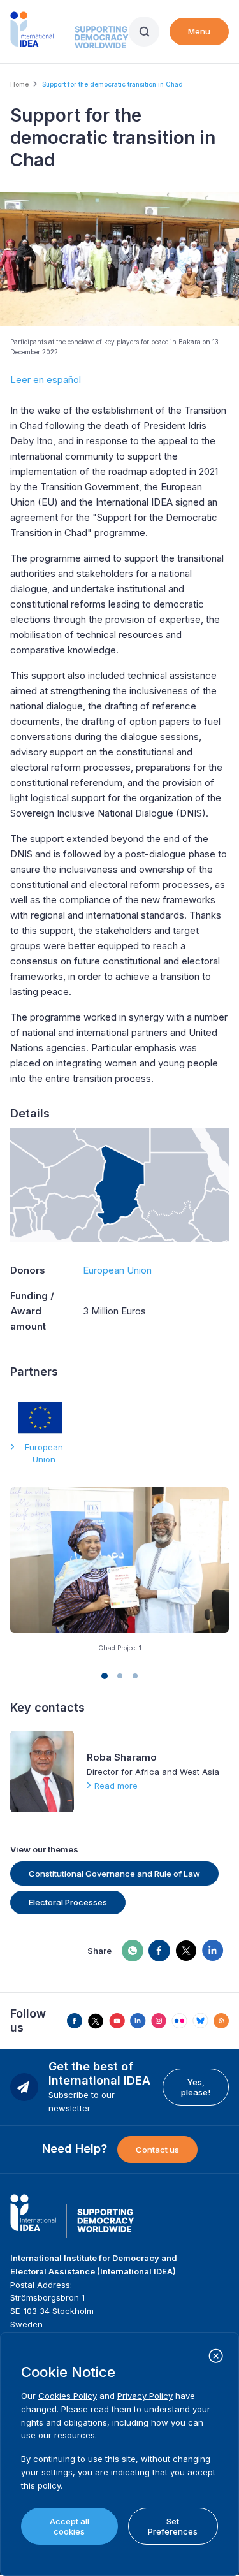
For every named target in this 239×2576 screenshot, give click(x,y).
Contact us (157, 2150)
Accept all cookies (69, 2526)
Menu (199, 31)
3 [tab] (135, 1676)
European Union (117, 1270)
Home (19, 84)
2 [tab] (120, 1676)
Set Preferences (173, 2526)
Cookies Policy (68, 2396)
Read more (116, 1786)
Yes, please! (196, 2087)
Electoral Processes (68, 1902)
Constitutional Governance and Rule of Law (114, 1874)
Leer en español (46, 380)
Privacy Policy (145, 2396)
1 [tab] (105, 1676)
